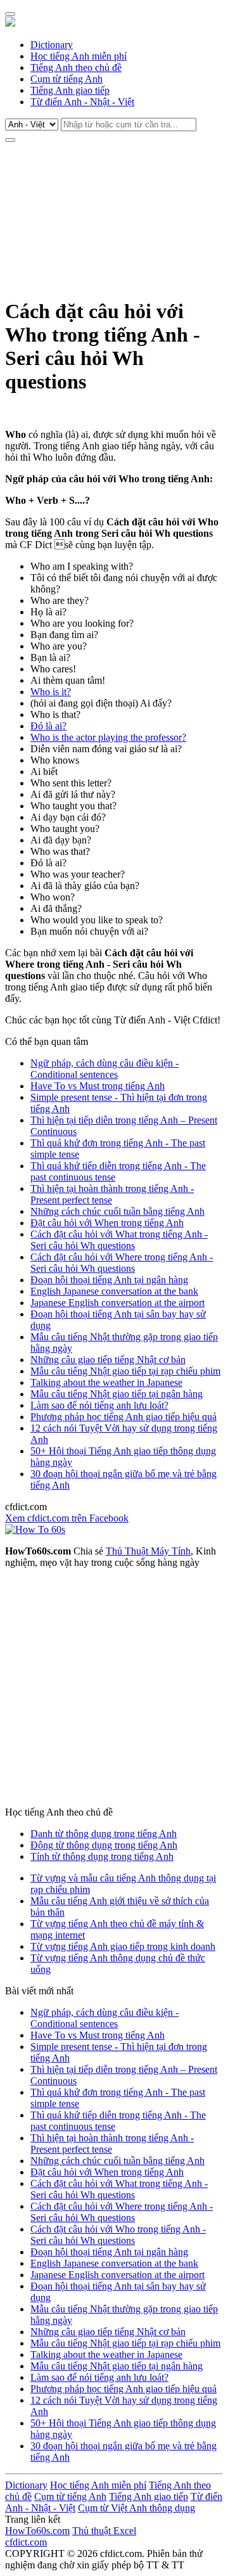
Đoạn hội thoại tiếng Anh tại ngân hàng (109, 1280)
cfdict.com (26, 2542)
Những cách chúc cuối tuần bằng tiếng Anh (117, 1211)
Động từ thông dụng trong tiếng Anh (104, 1845)
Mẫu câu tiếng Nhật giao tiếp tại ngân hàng (117, 1394)
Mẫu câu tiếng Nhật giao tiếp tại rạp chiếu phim (125, 1371)
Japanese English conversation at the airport (117, 1303)
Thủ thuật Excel (104, 2531)
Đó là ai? (48, 726)
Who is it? (51, 692)
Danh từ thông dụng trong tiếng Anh (104, 1834)
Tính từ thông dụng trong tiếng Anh (102, 1856)
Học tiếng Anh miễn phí (79, 56)
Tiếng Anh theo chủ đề (76, 67)
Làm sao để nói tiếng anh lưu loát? (99, 1405)
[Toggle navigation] (10, 14)
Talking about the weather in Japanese (106, 1382)
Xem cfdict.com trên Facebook (67, 1518)
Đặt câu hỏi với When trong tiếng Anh (107, 1223)
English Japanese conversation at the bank (114, 1291)
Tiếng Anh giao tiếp (70, 90)
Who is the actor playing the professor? (108, 737)
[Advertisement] (114, 218)
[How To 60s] (35, 1529)
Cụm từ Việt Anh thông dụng (136, 2508)
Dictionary (52, 45)
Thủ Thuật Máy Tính (148, 1551)
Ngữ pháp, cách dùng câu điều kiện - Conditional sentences (104, 1069)
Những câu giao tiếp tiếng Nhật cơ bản (108, 1360)
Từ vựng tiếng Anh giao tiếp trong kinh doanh (123, 1946)
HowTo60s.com (37, 2531)
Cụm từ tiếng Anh (66, 79)
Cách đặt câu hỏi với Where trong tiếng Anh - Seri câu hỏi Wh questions (122, 1263)
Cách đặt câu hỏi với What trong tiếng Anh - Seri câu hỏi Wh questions (119, 1240)
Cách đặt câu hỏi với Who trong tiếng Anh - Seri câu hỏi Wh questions (118, 2235)
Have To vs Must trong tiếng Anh (98, 1086)
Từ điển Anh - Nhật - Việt (82, 102)
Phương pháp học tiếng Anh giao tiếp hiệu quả (123, 1417)
